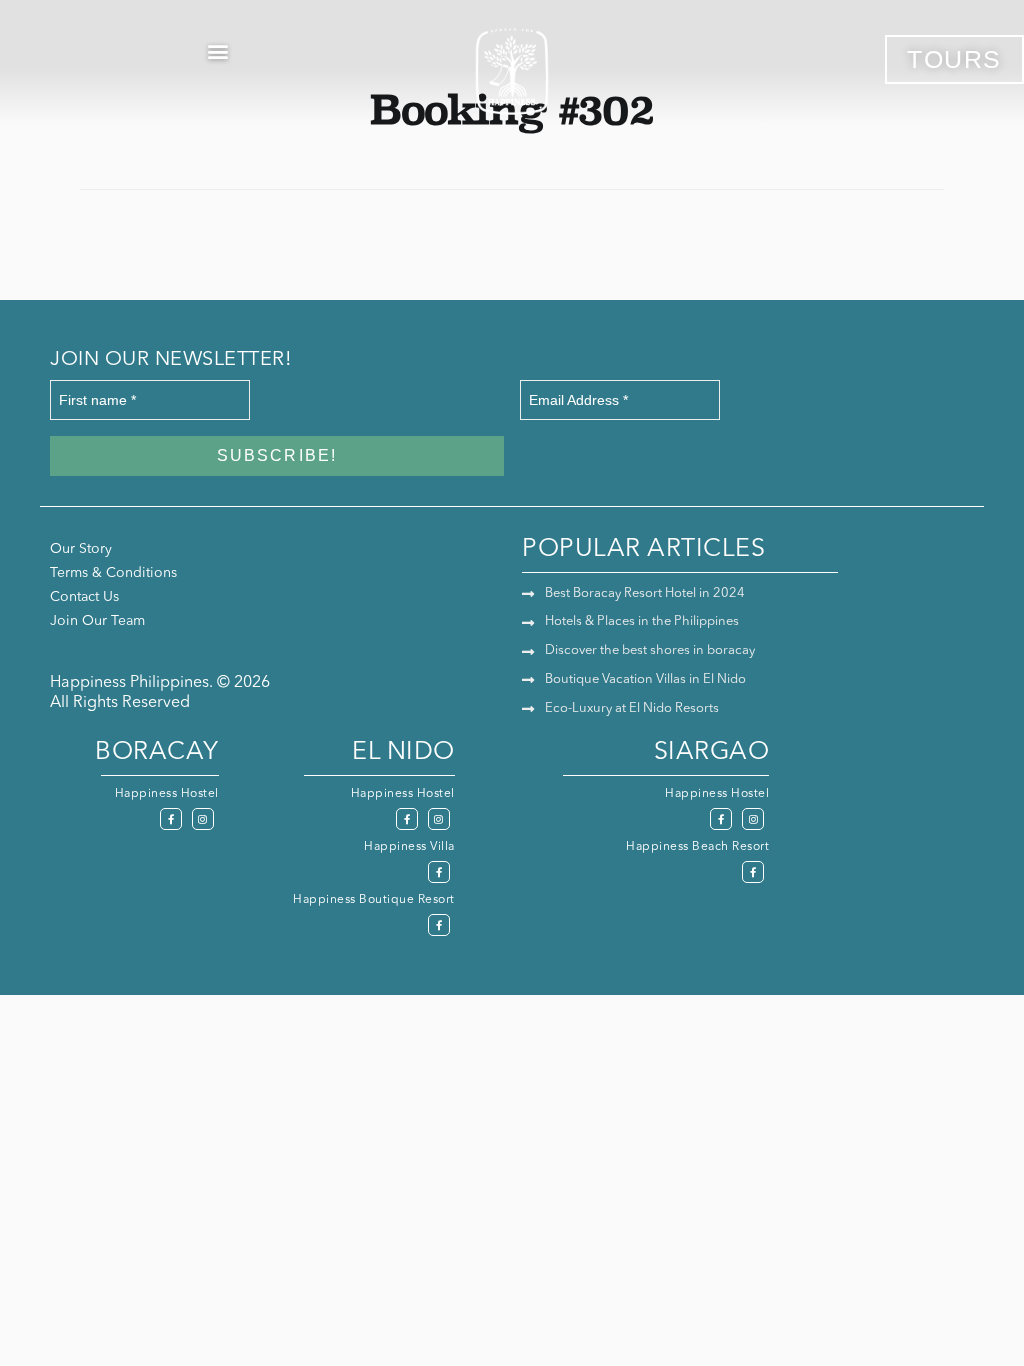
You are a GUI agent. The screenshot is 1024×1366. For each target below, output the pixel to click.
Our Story (81, 549)
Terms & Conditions (113, 573)
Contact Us (84, 597)
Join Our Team (97, 621)
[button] (217, 50)
